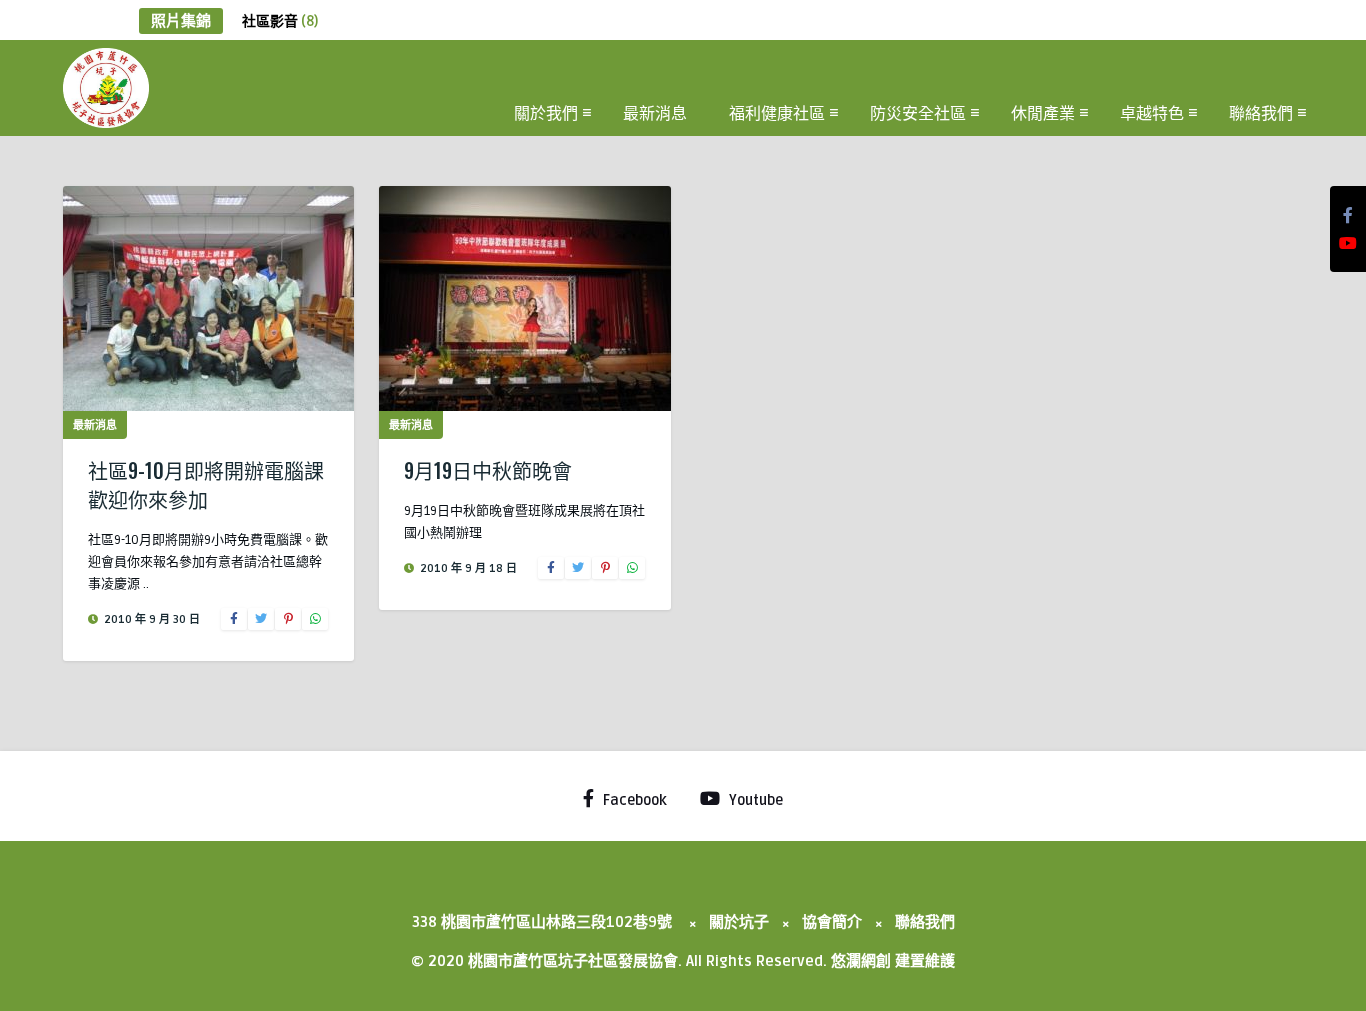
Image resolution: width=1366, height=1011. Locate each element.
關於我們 (546, 112)
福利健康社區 (777, 112)
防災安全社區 (918, 112)
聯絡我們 (1261, 112)
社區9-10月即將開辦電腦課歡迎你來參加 (206, 484)
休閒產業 (1043, 112)
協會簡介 (832, 922)
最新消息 (655, 112)
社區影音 (280, 21)
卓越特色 (1152, 112)
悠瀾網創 (861, 961)
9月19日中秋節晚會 (488, 470)
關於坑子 (739, 922)
